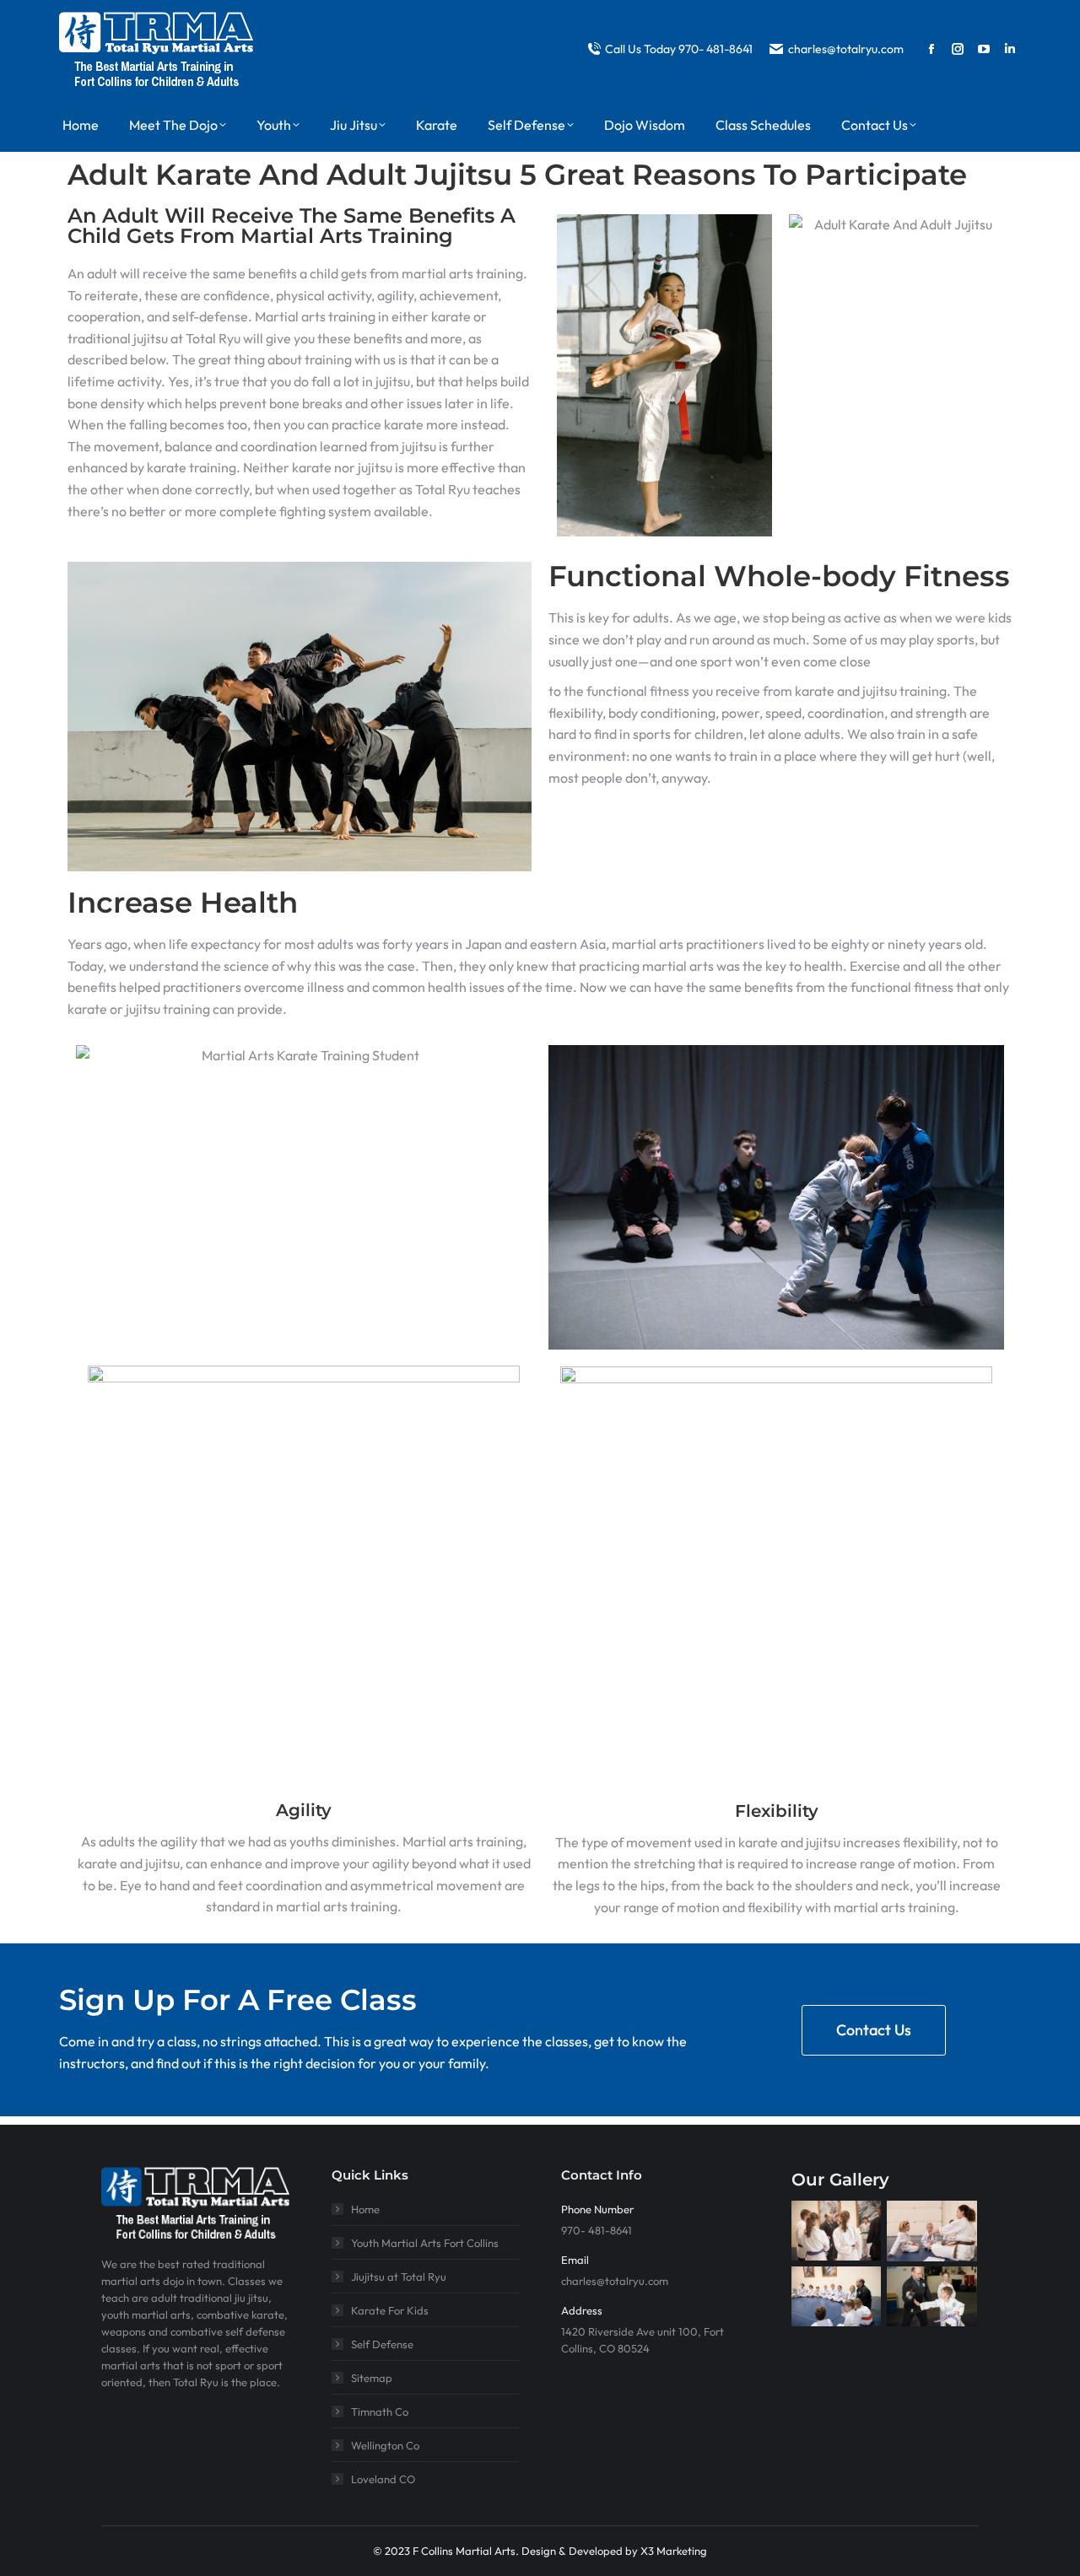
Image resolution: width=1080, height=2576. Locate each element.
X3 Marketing (674, 2551)
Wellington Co (385, 2445)
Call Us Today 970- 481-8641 (679, 49)
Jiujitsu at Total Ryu (399, 2277)
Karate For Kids (390, 2310)
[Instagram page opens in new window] (958, 49)
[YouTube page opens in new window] (984, 49)
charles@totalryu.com (846, 49)
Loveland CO (383, 2479)
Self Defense (382, 2344)
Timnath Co (380, 2412)
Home (365, 2209)
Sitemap (372, 2378)
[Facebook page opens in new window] (931, 49)
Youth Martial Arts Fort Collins (425, 2243)
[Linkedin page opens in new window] (1010, 49)
